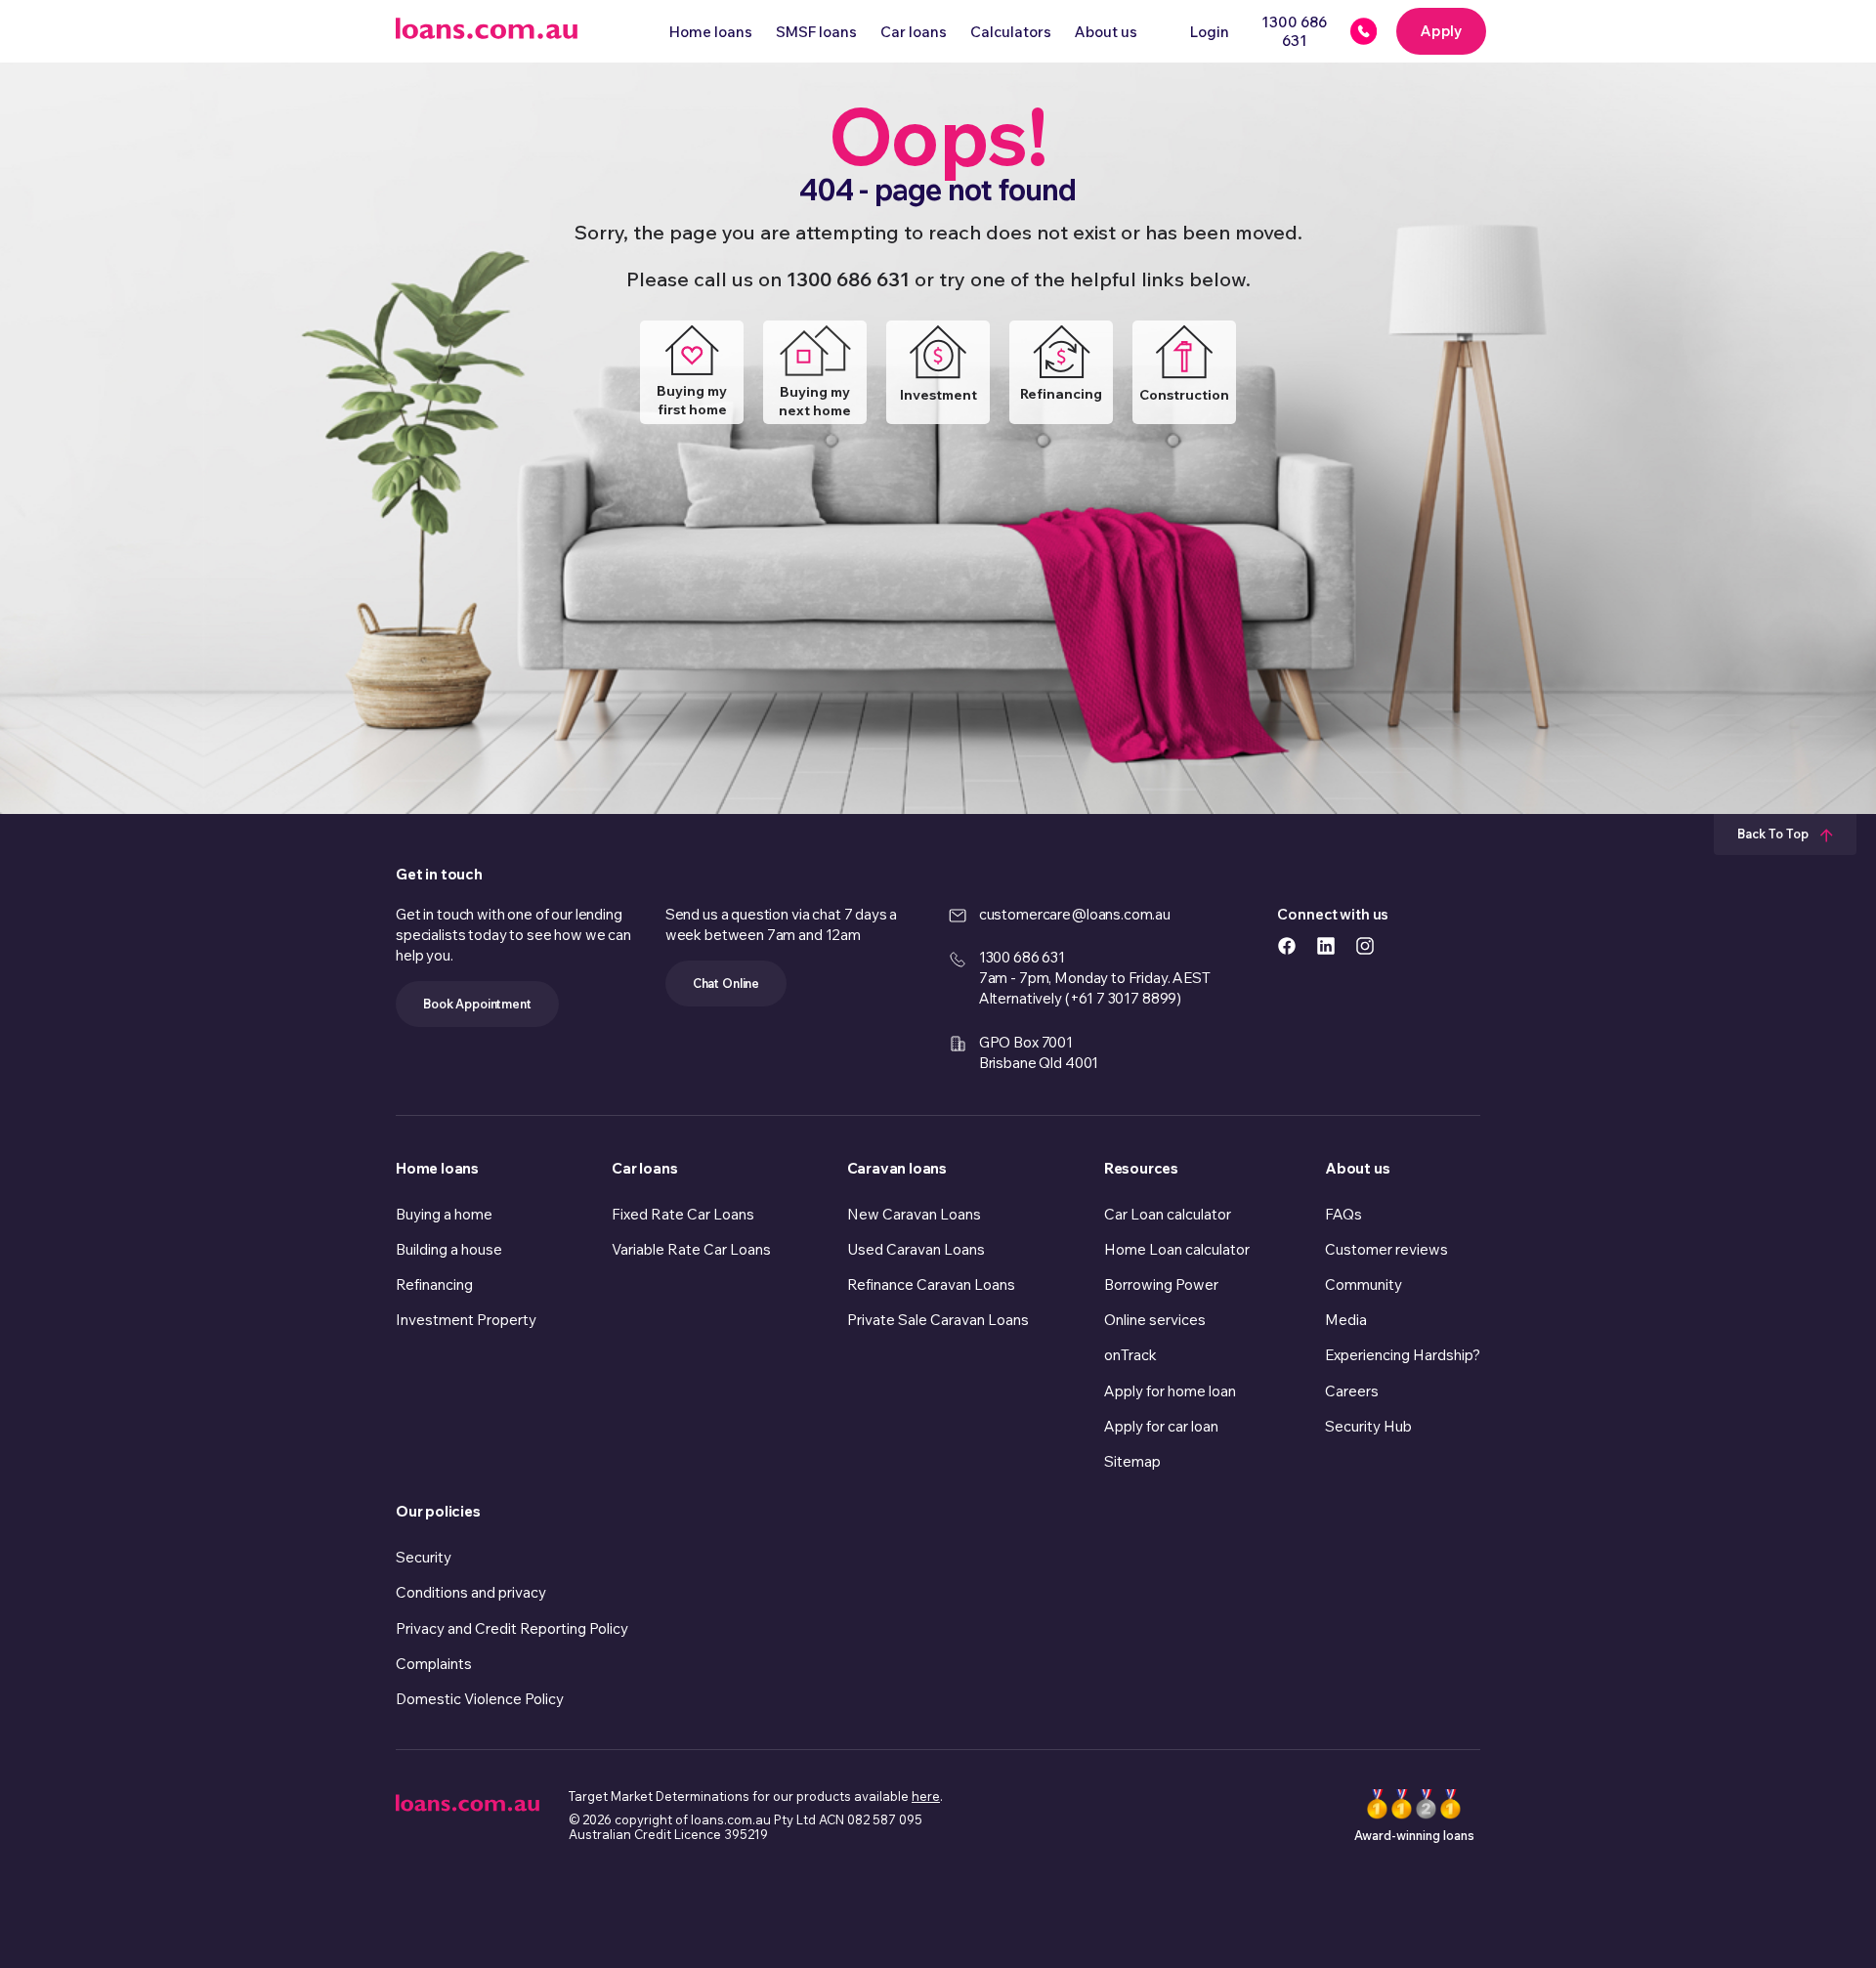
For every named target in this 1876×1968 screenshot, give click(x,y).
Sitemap (1132, 1461)
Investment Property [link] (466, 1320)
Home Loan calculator (1177, 1249)
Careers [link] (1352, 1391)
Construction (1184, 395)
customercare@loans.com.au (1075, 914)
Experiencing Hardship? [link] (1403, 1355)
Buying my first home (692, 400)
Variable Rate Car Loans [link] (691, 1249)
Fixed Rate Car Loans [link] (683, 1214)
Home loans (711, 32)
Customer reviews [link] (1386, 1249)
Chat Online (726, 983)
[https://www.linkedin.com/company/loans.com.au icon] (1326, 944)
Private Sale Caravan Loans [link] (938, 1320)
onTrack (1130, 1355)
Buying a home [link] (444, 1214)
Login (1210, 32)
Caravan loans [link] (897, 1168)
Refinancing (1061, 394)
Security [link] (424, 1557)
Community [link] (1364, 1284)
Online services (1155, 1320)
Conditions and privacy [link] (471, 1592)
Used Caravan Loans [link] (916, 1249)
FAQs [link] (1343, 1214)
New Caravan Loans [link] (914, 1214)
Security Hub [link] (1368, 1426)
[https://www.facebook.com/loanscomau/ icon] (1287, 944)
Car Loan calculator (1168, 1214)
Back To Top (1774, 834)
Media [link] (1346, 1320)
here (926, 1796)
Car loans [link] (644, 1168)
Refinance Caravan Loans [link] (931, 1284)
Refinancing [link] (434, 1284)
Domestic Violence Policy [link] (480, 1699)
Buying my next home (815, 401)
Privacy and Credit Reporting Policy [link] (512, 1628)
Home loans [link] (437, 1168)
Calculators (1011, 32)
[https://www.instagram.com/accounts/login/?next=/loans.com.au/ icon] (1365, 944)
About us (1106, 32)
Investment (938, 395)
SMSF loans (816, 32)
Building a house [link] (449, 1249)
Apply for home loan (1170, 1391)
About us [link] (1357, 1168)
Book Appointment (477, 1004)
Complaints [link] (434, 1664)
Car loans (914, 32)
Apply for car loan (1161, 1426)
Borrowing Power (1161, 1284)
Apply (1441, 31)
